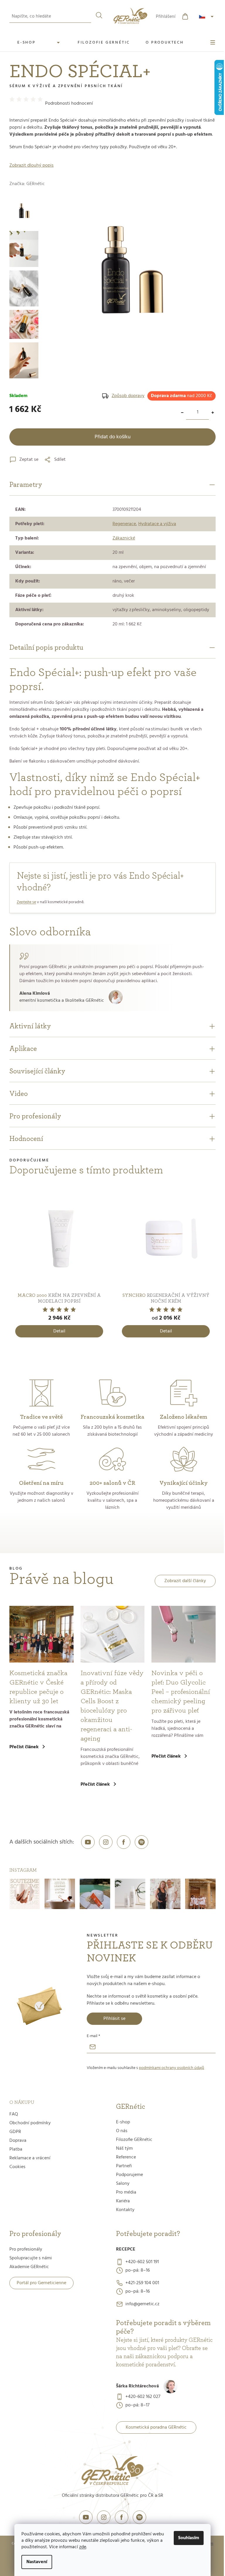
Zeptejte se (26, 902)
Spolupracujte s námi (31, 2258)
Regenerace (124, 524)
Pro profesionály (26, 2249)
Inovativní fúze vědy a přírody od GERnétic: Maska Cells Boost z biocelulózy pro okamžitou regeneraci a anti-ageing (112, 1706)
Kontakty (125, 2210)
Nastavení (37, 2562)
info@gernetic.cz (142, 2304)
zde (83, 2547)
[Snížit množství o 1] (182, 413)
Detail (59, 1331)
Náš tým (124, 2149)
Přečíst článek (24, 1747)
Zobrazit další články (185, 1581)
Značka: (27, 184)
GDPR (15, 2132)
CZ (207, 17)
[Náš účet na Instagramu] (106, 1842)
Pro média (126, 2192)
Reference (126, 2157)
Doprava (18, 2141)
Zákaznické (124, 538)
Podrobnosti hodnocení (69, 104)
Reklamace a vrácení (30, 2158)
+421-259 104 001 (142, 2283)
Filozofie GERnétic (134, 2140)
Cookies (17, 2167)
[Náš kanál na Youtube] (88, 1842)
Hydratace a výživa (157, 524)
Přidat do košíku (113, 437)
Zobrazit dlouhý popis (31, 165)
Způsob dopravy (128, 396)
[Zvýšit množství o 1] (213, 413)
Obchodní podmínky (30, 2123)
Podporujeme (129, 2175)
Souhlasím (189, 2538)
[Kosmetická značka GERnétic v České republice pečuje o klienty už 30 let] (41, 1634)
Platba (16, 2149)
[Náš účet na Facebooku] (124, 1842)
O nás (122, 2131)
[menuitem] (40, 43)
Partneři (124, 2166)
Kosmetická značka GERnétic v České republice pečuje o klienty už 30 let (38, 1687)
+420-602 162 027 (143, 2397)
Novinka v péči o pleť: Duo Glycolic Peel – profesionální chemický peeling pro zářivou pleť (181, 1692)
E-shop (123, 2122)
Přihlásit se (114, 2019)
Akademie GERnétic (29, 2267)
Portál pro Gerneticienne (41, 2283)
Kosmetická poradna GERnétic (156, 2427)
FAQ (14, 2114)
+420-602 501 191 (142, 2262)
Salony (123, 2184)
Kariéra (123, 2201)
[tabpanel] (59, 1265)
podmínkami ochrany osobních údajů (172, 2068)
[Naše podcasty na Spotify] (142, 1842)
